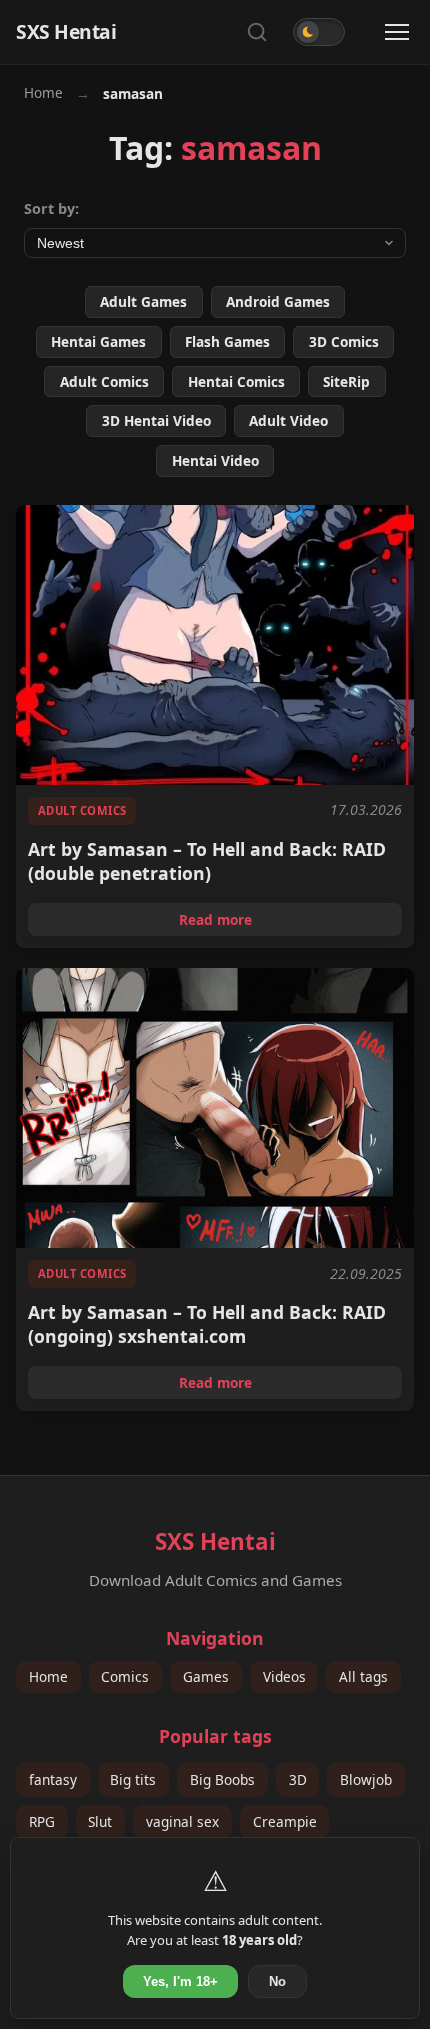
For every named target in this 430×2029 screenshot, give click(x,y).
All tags (363, 1676)
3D (298, 1779)
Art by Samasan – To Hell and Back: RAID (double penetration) (207, 861)
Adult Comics (104, 381)
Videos (284, 1676)
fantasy (53, 1779)
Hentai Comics (236, 381)
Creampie (285, 1821)
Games (206, 1676)
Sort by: (51, 208)
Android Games (278, 301)
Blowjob (366, 1779)
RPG (42, 1821)
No (277, 1981)
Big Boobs (222, 1779)
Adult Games (143, 301)
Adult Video (288, 420)
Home (43, 92)
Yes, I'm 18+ (180, 1981)
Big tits (133, 1779)
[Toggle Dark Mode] (319, 32)
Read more (290, 923)
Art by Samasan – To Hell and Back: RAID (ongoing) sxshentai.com (207, 1324)
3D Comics (344, 341)
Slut (100, 1821)
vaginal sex (182, 1821)
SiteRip (346, 381)
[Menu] (397, 32)
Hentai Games (98, 341)
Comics (125, 1676)
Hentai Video (215, 460)
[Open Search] (257, 32)
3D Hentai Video (156, 420)
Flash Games (227, 341)
